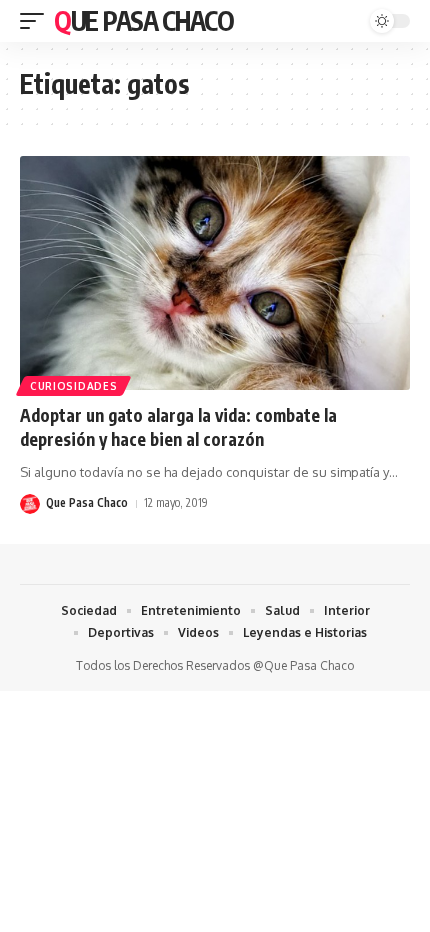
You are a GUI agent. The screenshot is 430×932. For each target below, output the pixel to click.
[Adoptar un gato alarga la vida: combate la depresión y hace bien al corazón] (215, 273)
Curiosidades (73, 386)
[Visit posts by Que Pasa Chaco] (30, 504)
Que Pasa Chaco (144, 20)
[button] (37, 21)
